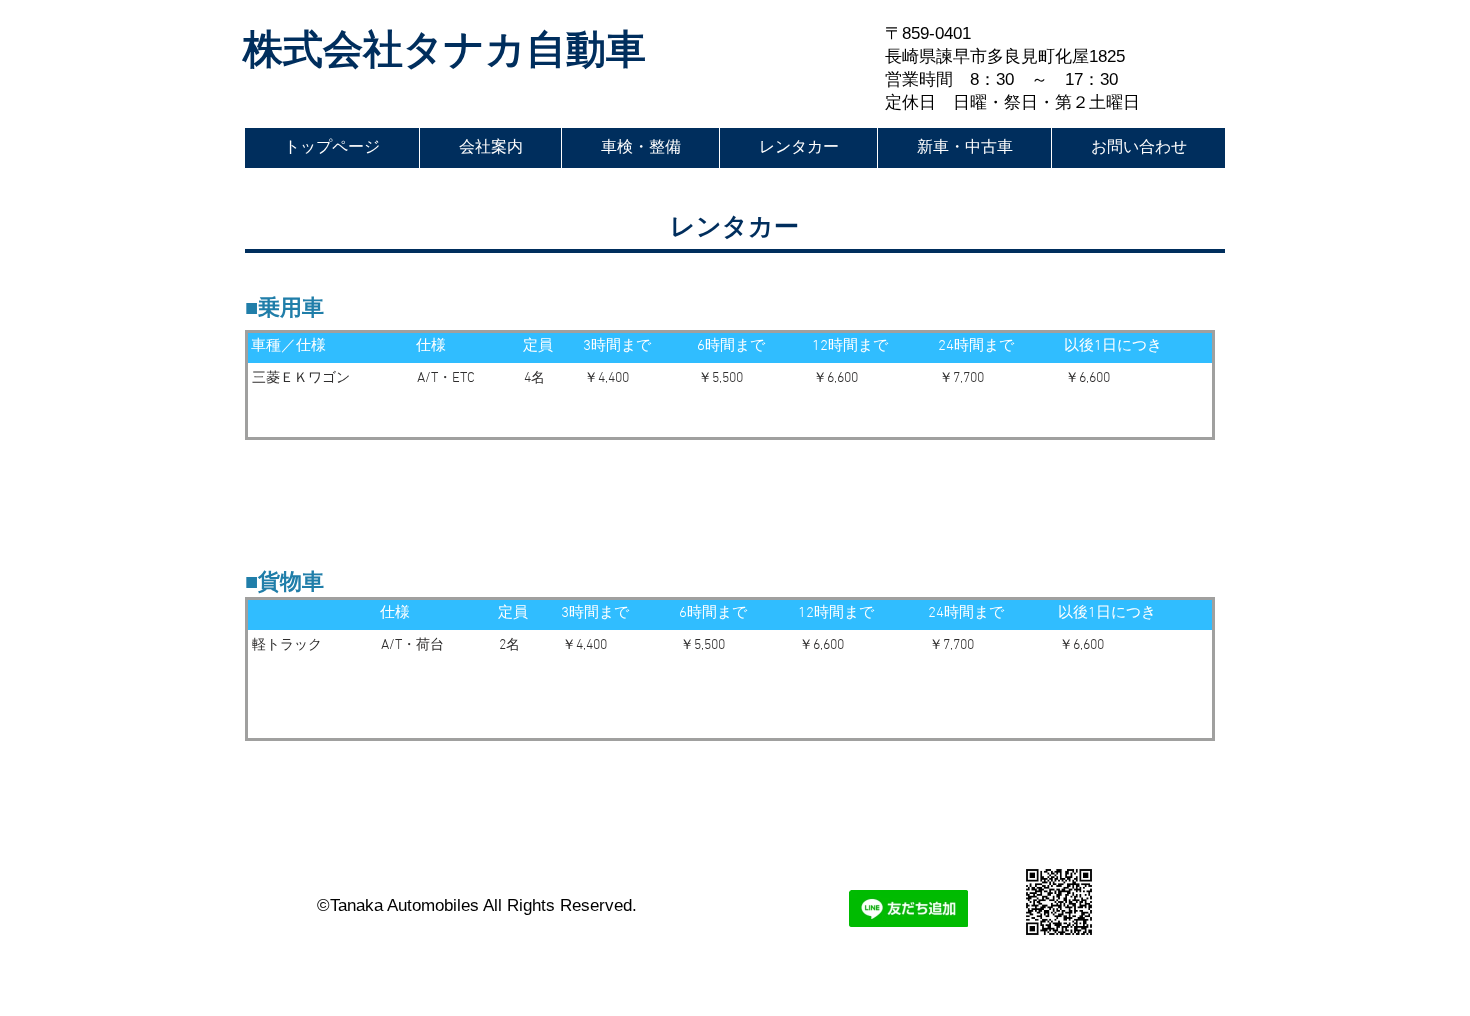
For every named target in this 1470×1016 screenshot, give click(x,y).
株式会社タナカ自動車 (444, 49)
